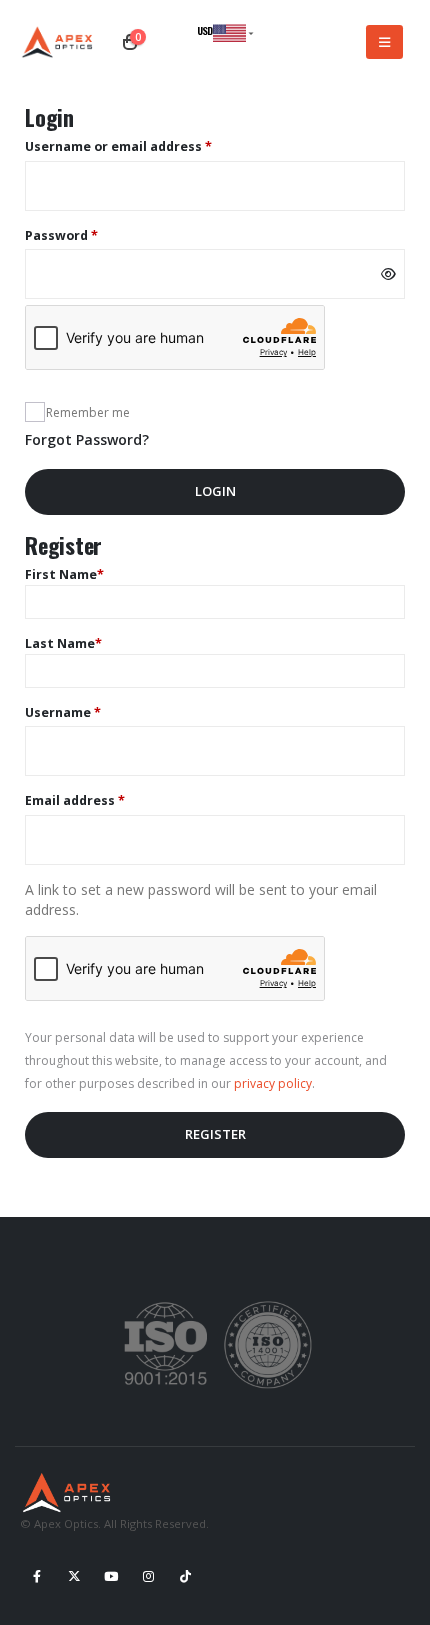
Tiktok (185, 1576)
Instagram (148, 1576)
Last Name (63, 643)
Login (215, 491)
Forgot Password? (87, 439)
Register (215, 1134)
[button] (384, 42)
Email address (103, 800)
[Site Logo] (60, 42)
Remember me (88, 412)
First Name (64, 574)
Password (90, 235)
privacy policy (273, 1083)
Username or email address (147, 146)
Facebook (37, 1576)
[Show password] (388, 274)
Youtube (111, 1576)
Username (91, 712)
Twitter (74, 1576)
